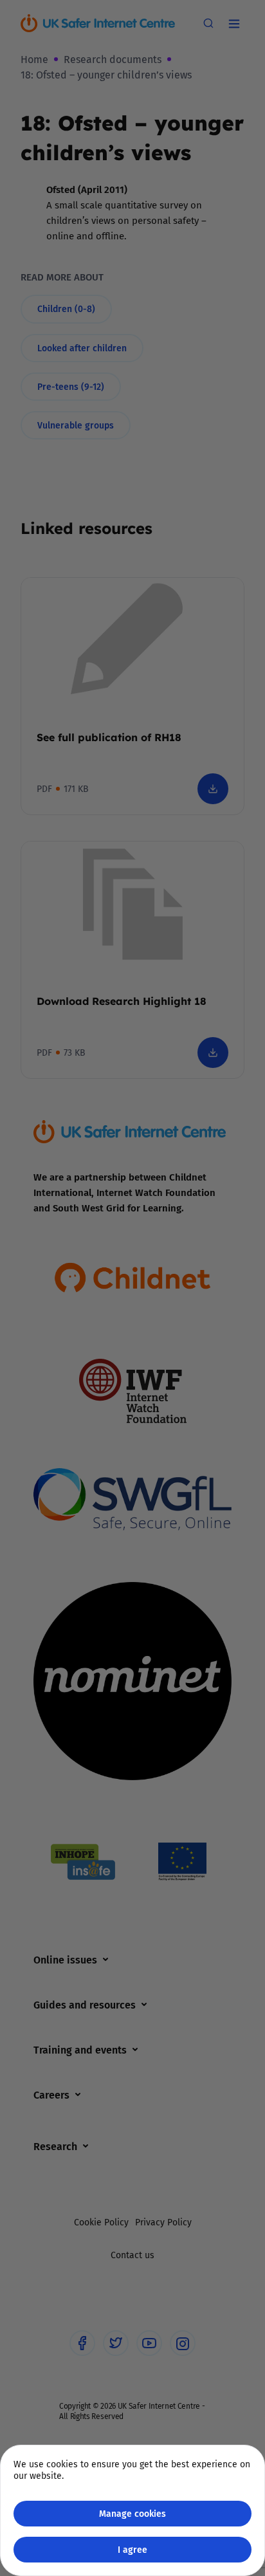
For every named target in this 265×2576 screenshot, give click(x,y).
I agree (132, 2549)
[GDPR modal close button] (239, 26)
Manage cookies (132, 2513)
